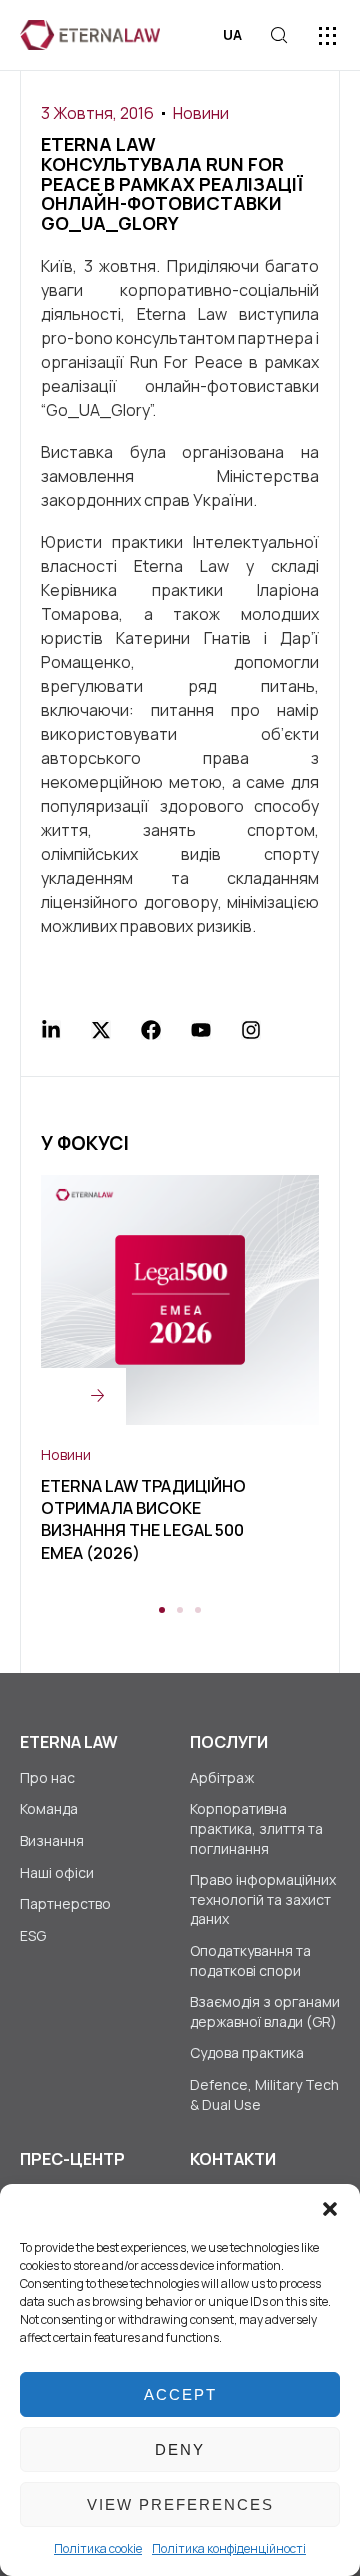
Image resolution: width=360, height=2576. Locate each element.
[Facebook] (151, 1030)
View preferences (180, 2504)
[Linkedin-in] (51, 1030)
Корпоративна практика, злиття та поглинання (256, 1828)
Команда (49, 1808)
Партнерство (65, 1903)
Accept (180, 2394)
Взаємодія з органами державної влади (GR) (265, 2011)
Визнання (52, 1840)
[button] (330, 2209)
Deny (180, 2449)
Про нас (47, 1777)
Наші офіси (57, 1872)
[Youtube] (201, 1030)
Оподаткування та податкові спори (250, 1960)
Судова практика (247, 2052)
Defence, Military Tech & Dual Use (264, 2094)
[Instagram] (251, 1030)
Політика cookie (98, 2548)
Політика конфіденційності (229, 2548)
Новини (201, 113)
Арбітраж (222, 1777)
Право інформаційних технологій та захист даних (263, 1899)
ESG (33, 1935)
